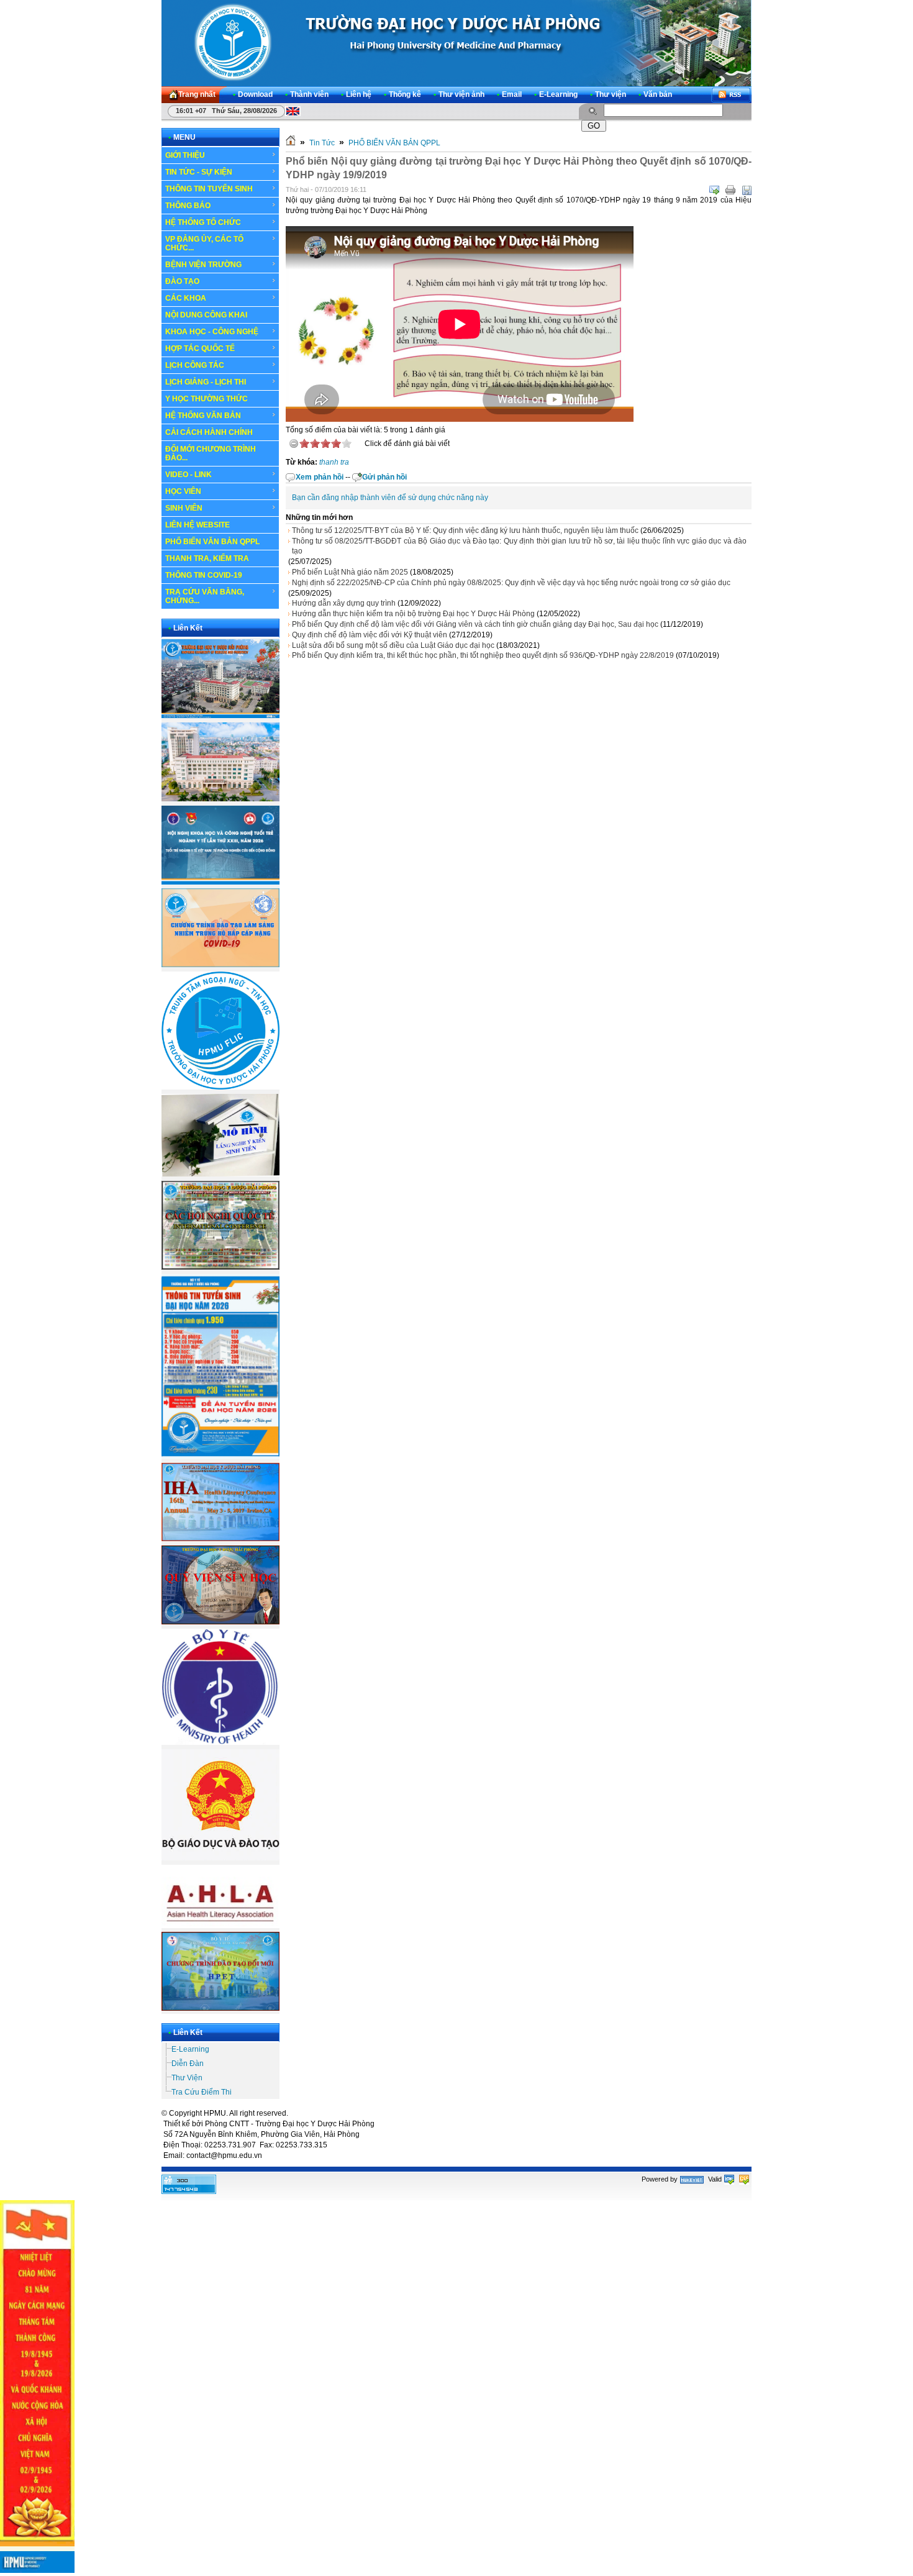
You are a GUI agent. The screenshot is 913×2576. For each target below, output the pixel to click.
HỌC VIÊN (183, 491)
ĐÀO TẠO (182, 281)
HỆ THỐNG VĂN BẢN (203, 416)
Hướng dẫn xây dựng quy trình (344, 603)
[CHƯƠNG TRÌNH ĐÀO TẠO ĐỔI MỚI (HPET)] (220, 2008)
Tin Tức (322, 143)
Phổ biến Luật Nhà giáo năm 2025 (350, 572)
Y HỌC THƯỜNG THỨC (207, 399)
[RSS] (731, 95)
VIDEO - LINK (189, 475)
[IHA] (220, 1539)
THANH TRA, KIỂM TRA (207, 558)
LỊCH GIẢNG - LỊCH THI (206, 382)
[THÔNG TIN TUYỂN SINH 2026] (220, 1457)
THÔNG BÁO (188, 206)
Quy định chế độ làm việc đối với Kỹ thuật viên (370, 635)
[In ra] (730, 190)
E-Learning (190, 2049)
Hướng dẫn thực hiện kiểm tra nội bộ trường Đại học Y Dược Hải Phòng (413, 614)
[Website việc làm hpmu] (220, 799)
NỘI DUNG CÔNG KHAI (206, 315)
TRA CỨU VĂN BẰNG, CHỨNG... (205, 596)
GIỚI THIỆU (185, 155)
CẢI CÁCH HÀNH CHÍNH (209, 432)
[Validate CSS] (744, 2179)
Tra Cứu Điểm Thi (202, 2092)
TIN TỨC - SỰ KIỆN (199, 172)
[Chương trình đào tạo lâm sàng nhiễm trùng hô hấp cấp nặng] (220, 965)
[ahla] (220, 1926)
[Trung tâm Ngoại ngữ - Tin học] (220, 1087)
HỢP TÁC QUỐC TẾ (200, 348)
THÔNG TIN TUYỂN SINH (209, 189)
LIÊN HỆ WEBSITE (198, 525)
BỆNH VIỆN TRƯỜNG (203, 265)
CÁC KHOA (186, 298)
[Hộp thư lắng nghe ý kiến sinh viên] (220, 1174)
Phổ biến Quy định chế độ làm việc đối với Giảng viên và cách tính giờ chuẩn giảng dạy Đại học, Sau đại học (475, 624)
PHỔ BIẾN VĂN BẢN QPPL (212, 542)
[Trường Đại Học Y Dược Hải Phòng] (456, 43)
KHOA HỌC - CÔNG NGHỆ (212, 332)
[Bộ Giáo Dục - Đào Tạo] (220, 1858)
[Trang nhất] (291, 143)
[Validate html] (729, 2179)
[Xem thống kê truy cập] (189, 2191)
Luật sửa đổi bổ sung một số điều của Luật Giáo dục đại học (393, 645)
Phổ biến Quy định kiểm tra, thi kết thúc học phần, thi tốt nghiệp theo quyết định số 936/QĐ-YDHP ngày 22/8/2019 (483, 655)
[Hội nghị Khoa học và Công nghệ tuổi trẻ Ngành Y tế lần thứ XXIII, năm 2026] (220, 882)
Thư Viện (187, 2078)
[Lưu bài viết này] (747, 190)
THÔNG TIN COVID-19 (204, 575)
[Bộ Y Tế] (220, 1742)
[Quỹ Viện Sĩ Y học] (220, 1622)
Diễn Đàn (188, 2064)
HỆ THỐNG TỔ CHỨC (203, 222)
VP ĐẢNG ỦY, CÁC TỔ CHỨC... (204, 243)
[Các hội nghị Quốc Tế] (220, 1267)
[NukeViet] (692, 2179)
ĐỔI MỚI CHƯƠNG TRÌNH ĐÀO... (211, 453)
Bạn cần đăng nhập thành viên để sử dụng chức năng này (390, 498)
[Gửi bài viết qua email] (714, 190)
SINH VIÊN (184, 508)
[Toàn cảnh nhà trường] (220, 716)
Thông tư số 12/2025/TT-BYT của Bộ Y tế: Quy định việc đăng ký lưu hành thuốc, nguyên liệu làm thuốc (465, 530)
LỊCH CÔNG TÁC (195, 365)
